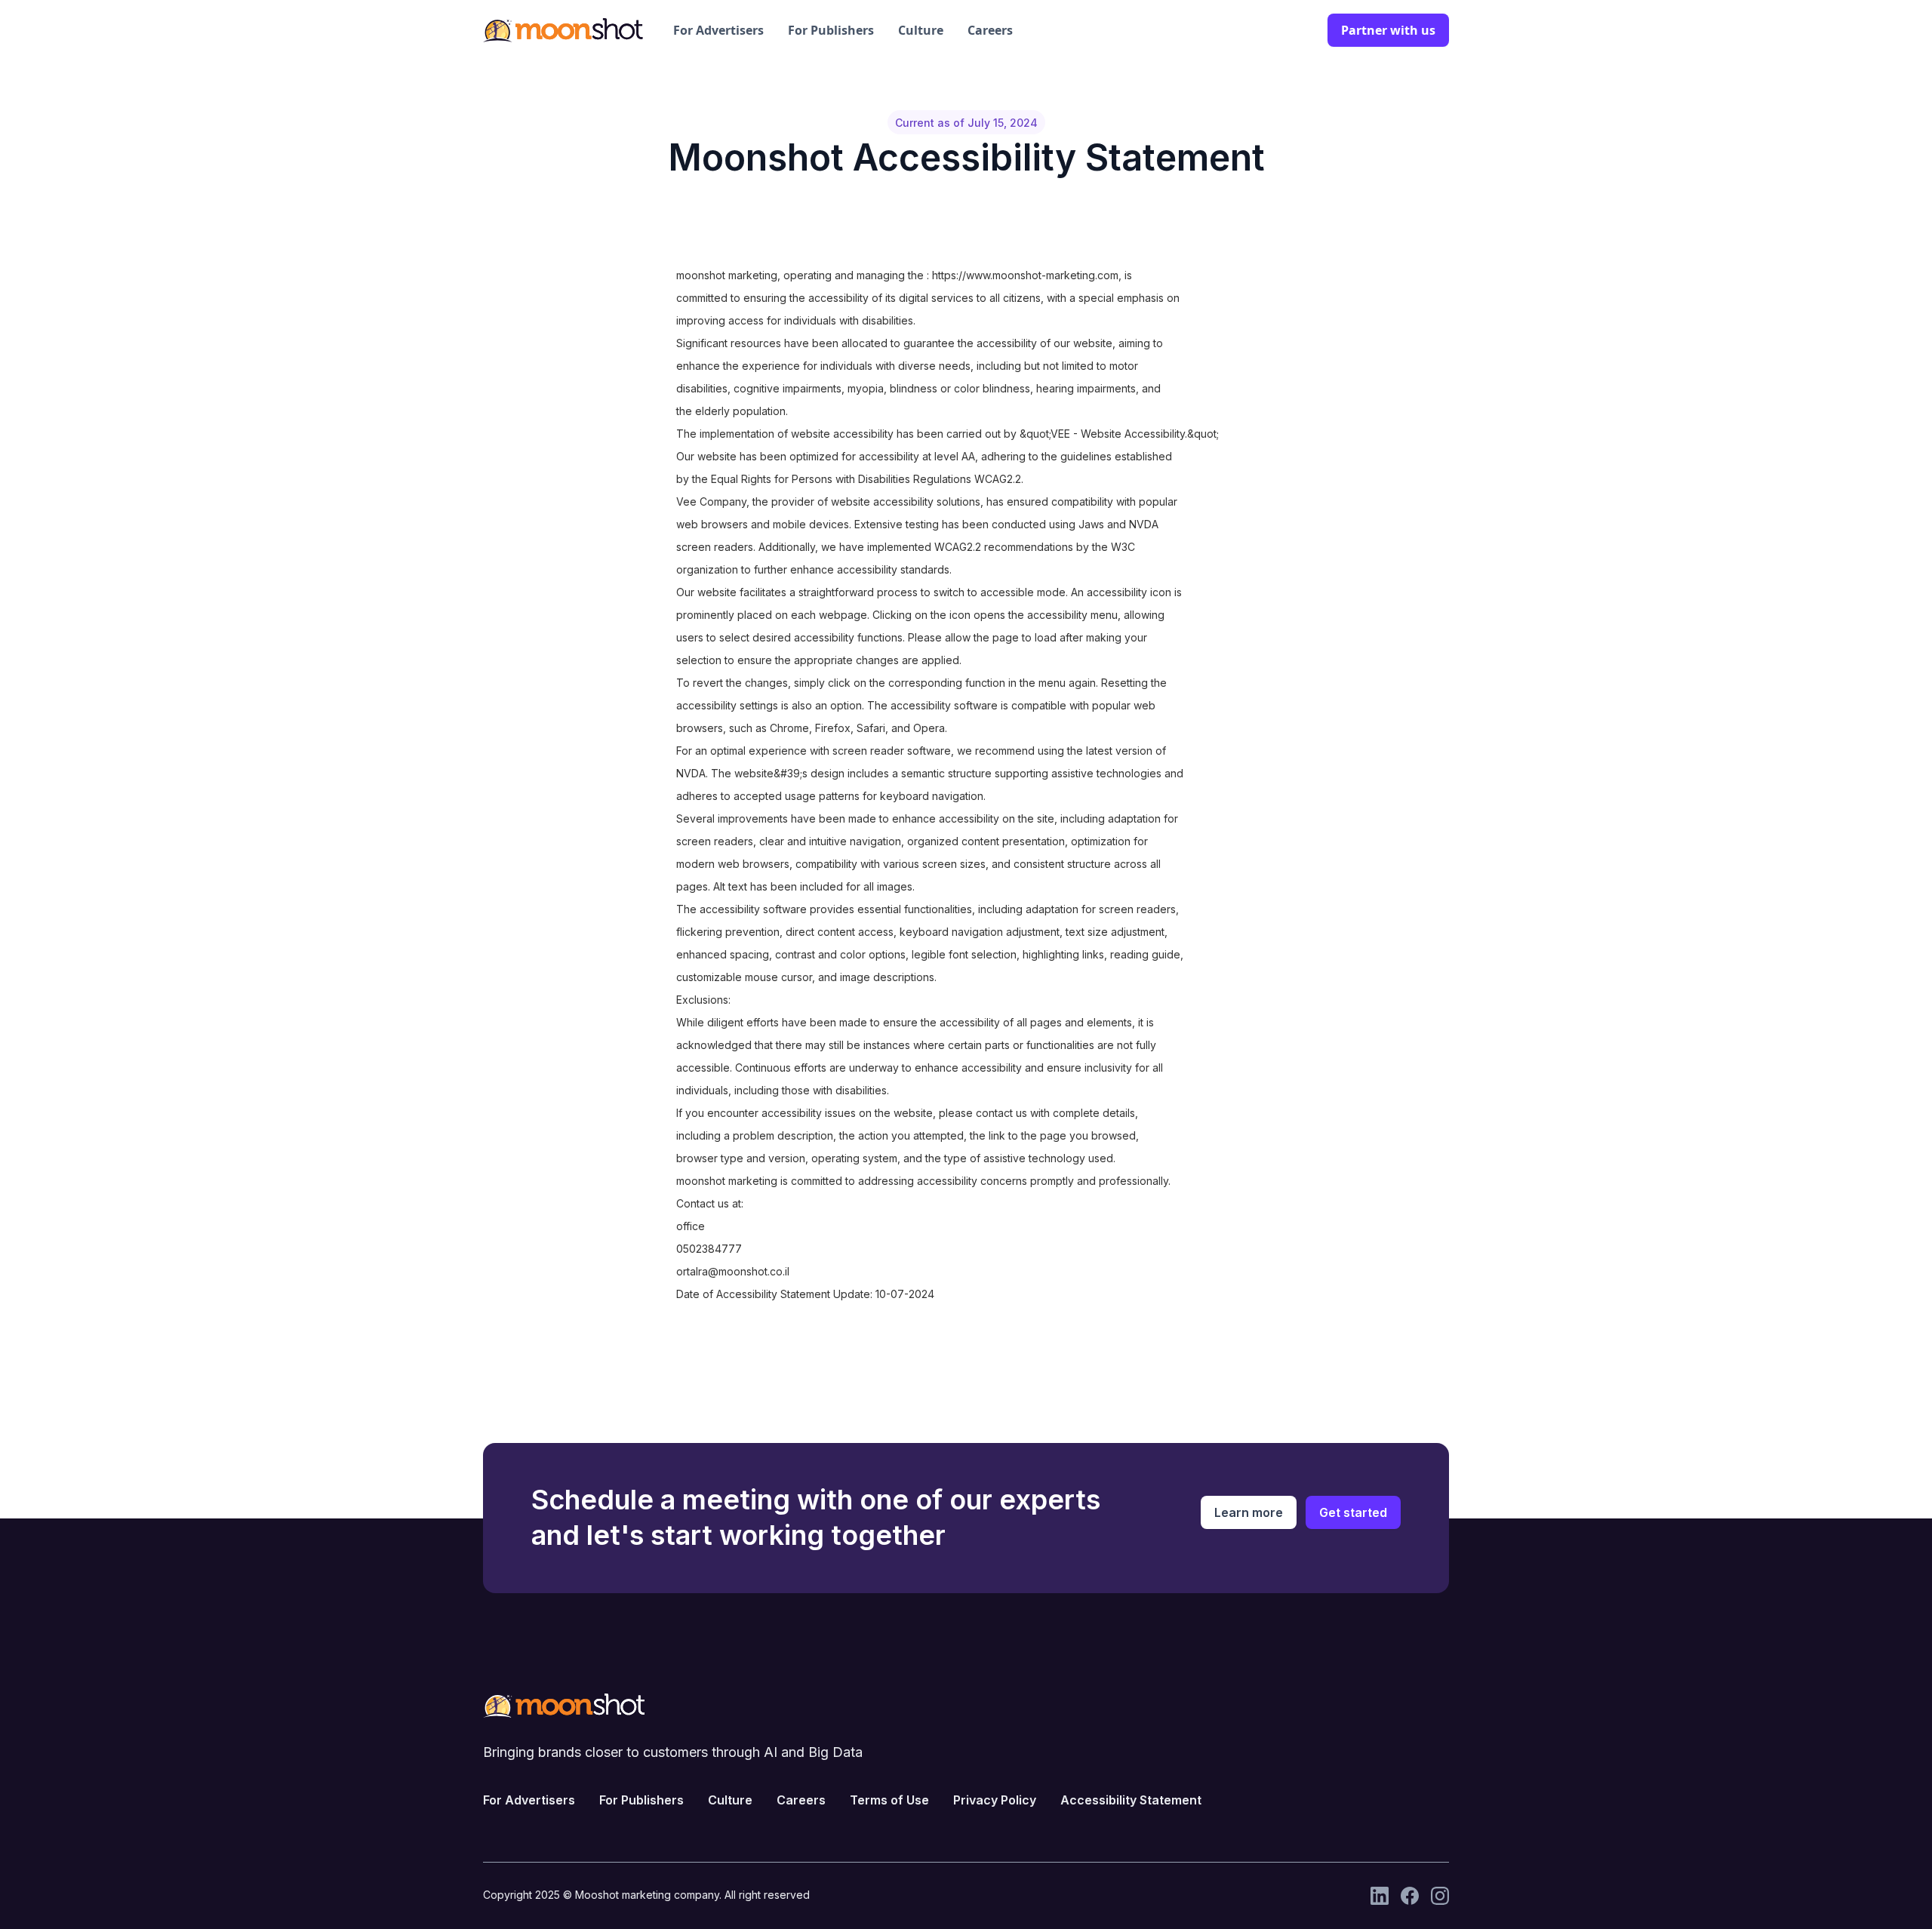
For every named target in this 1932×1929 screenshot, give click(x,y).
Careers (990, 30)
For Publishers (831, 30)
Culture (921, 30)
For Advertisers (718, 30)
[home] (563, 30)
